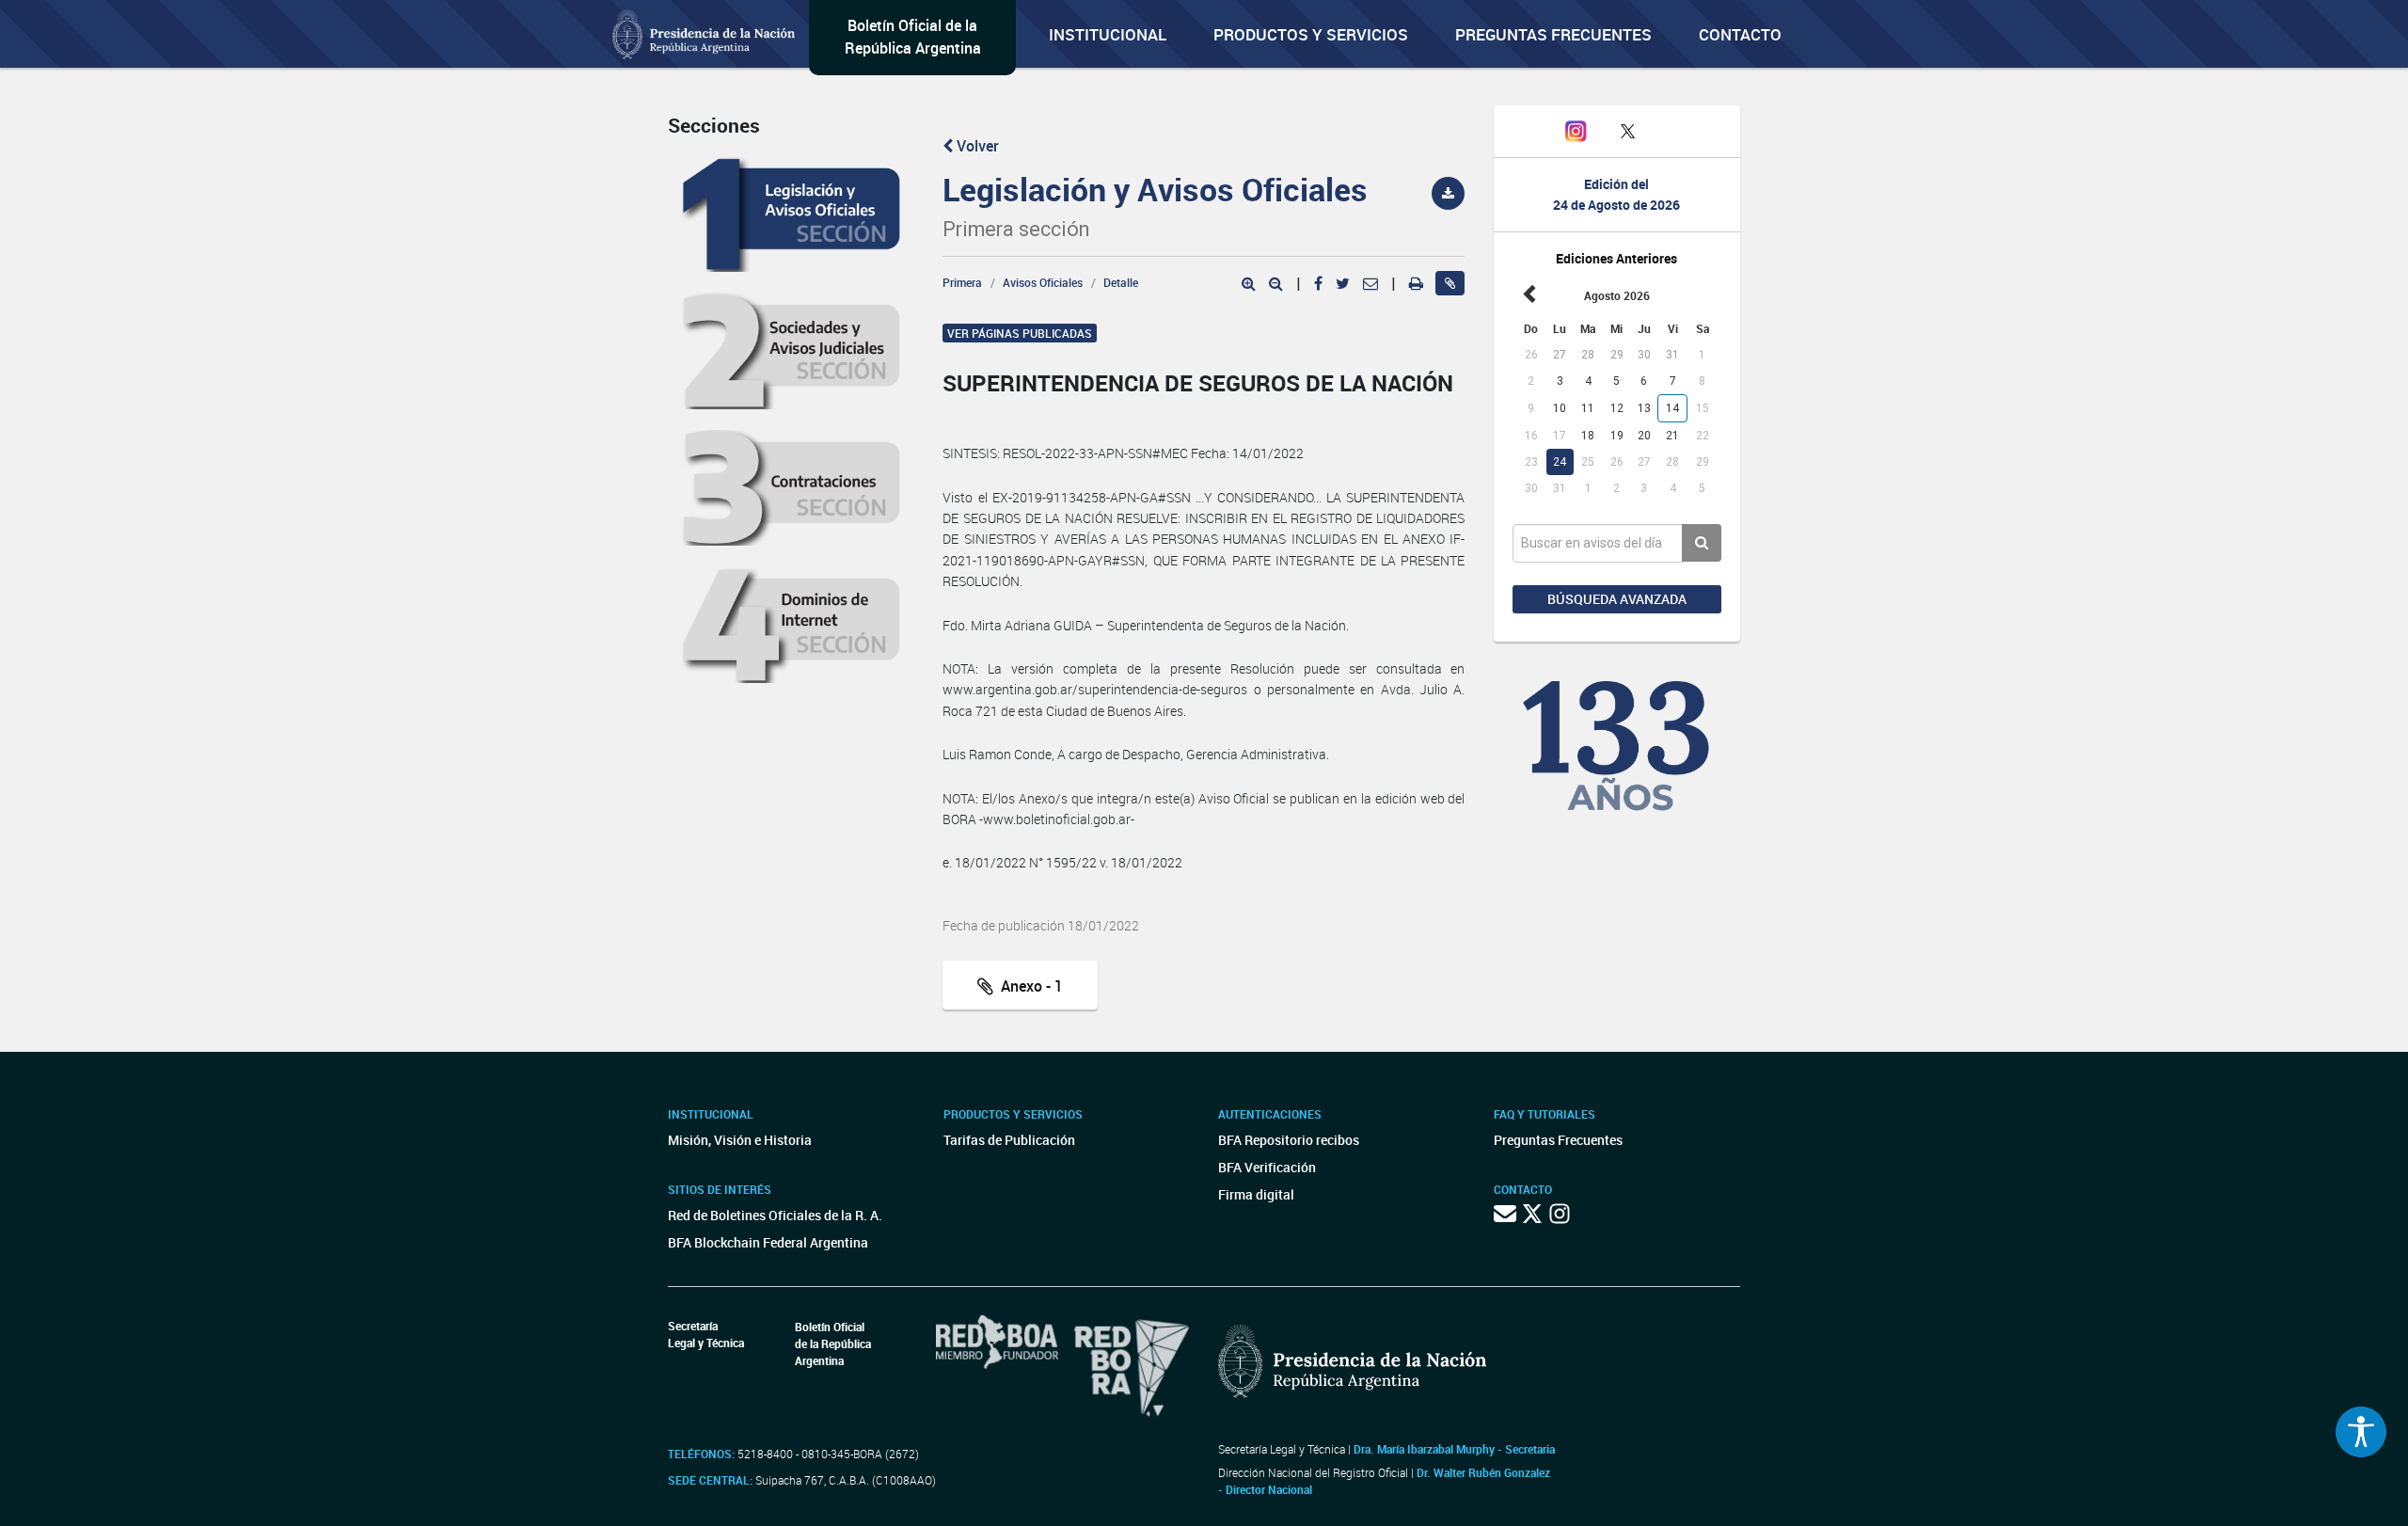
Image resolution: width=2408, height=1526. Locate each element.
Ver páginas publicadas (1020, 333)
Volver (976, 146)
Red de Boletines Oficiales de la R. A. (775, 1215)
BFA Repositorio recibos (1289, 1140)
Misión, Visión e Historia (740, 1140)
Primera (962, 282)
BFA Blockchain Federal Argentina (768, 1242)
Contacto (1740, 34)
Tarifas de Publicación (1009, 1140)
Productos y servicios (1311, 34)
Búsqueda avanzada (1617, 599)
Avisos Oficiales (1043, 282)
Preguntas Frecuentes (1553, 34)
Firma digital (1256, 1194)
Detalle (1121, 282)
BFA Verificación (1267, 1167)
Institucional (1108, 34)
